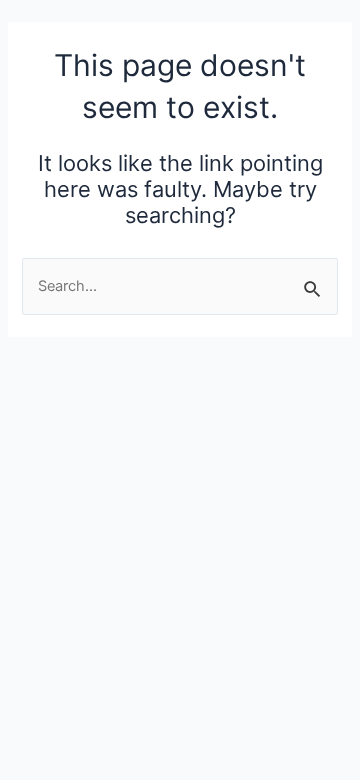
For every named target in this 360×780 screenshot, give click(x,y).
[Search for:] (179, 286)
